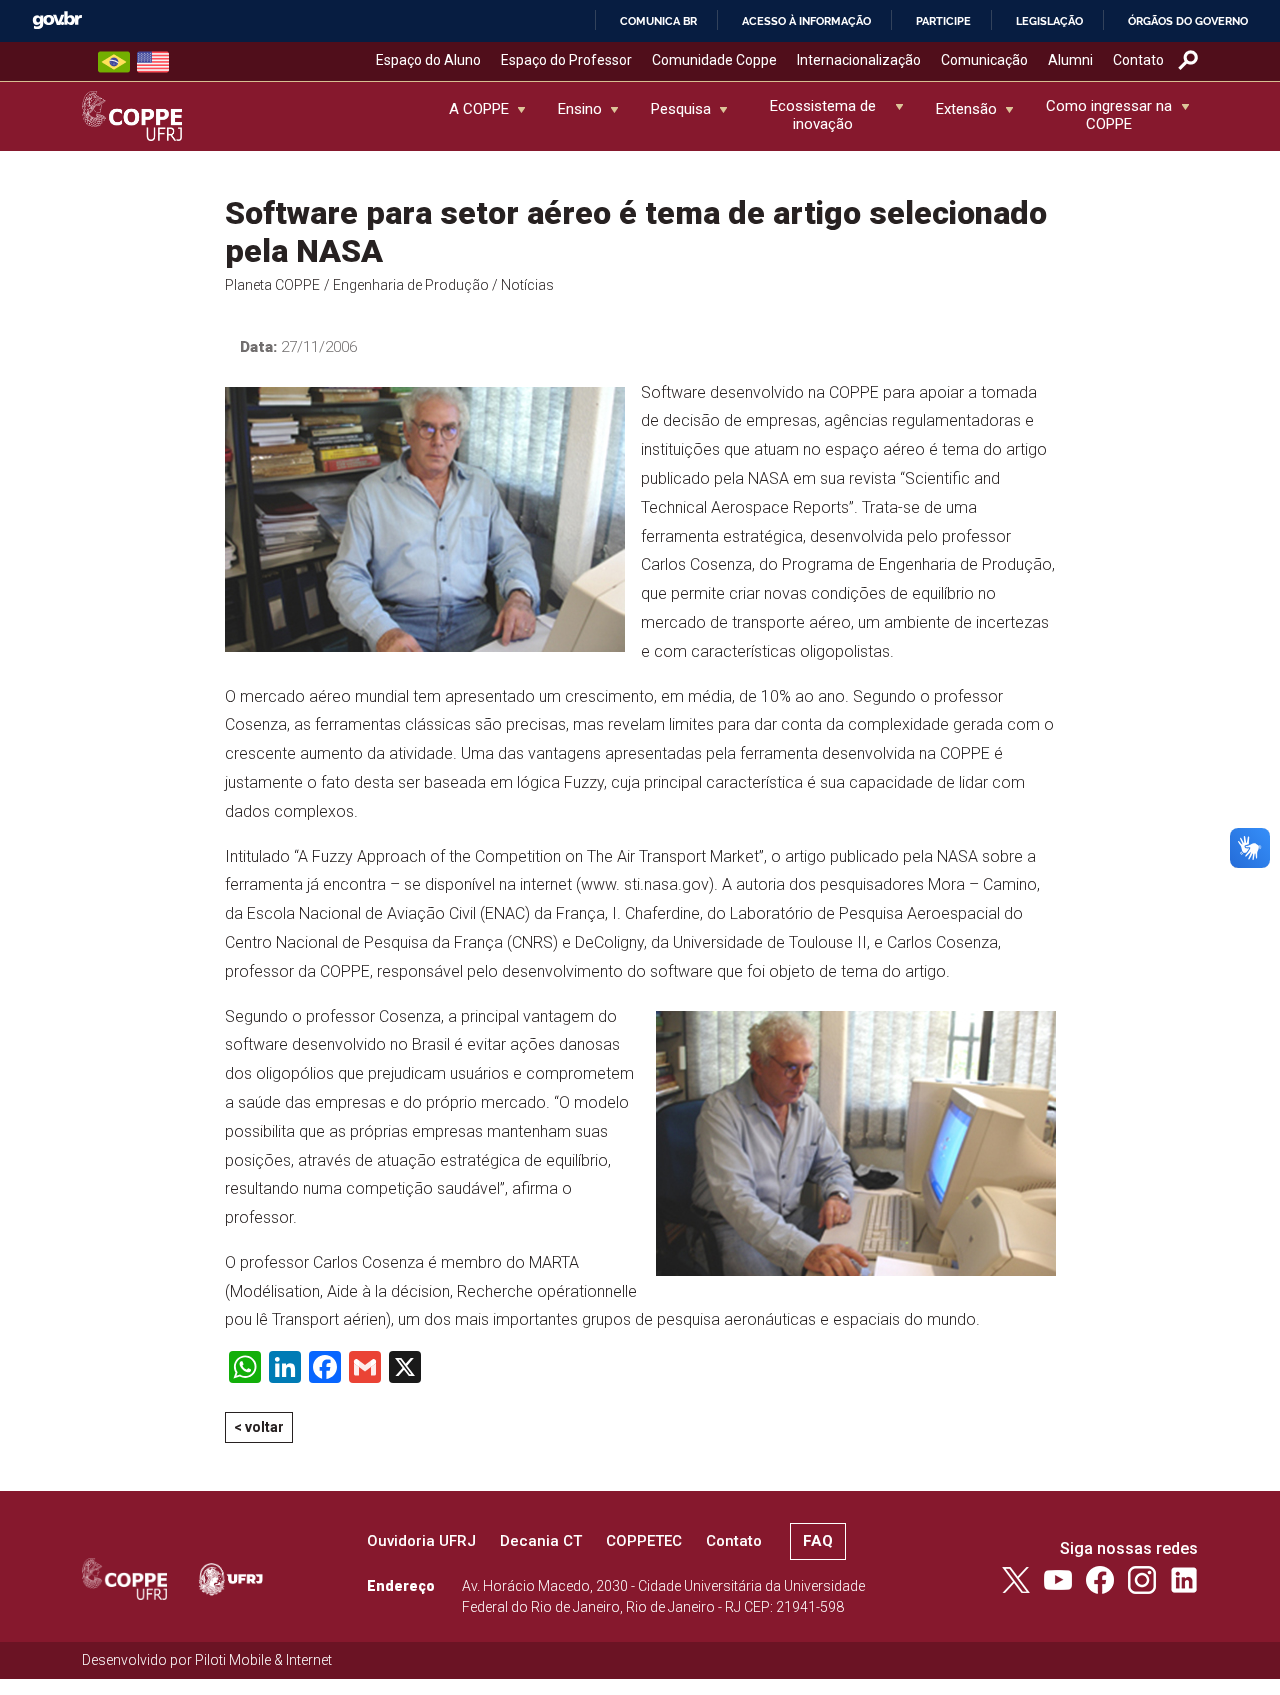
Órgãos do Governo (1188, 21)
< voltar (259, 1427)
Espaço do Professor (566, 60)
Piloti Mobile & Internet (263, 1660)
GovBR (57, 20)
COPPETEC (644, 1541)
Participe (943, 21)
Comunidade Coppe (714, 60)
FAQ (818, 1541)
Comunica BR (658, 21)
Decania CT (541, 1541)
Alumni (1070, 60)
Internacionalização (859, 60)
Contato (1138, 60)
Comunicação (984, 60)
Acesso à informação (806, 21)
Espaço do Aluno (428, 60)
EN (153, 62)
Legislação (1049, 21)
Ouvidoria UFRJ (421, 1541)
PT (114, 62)
